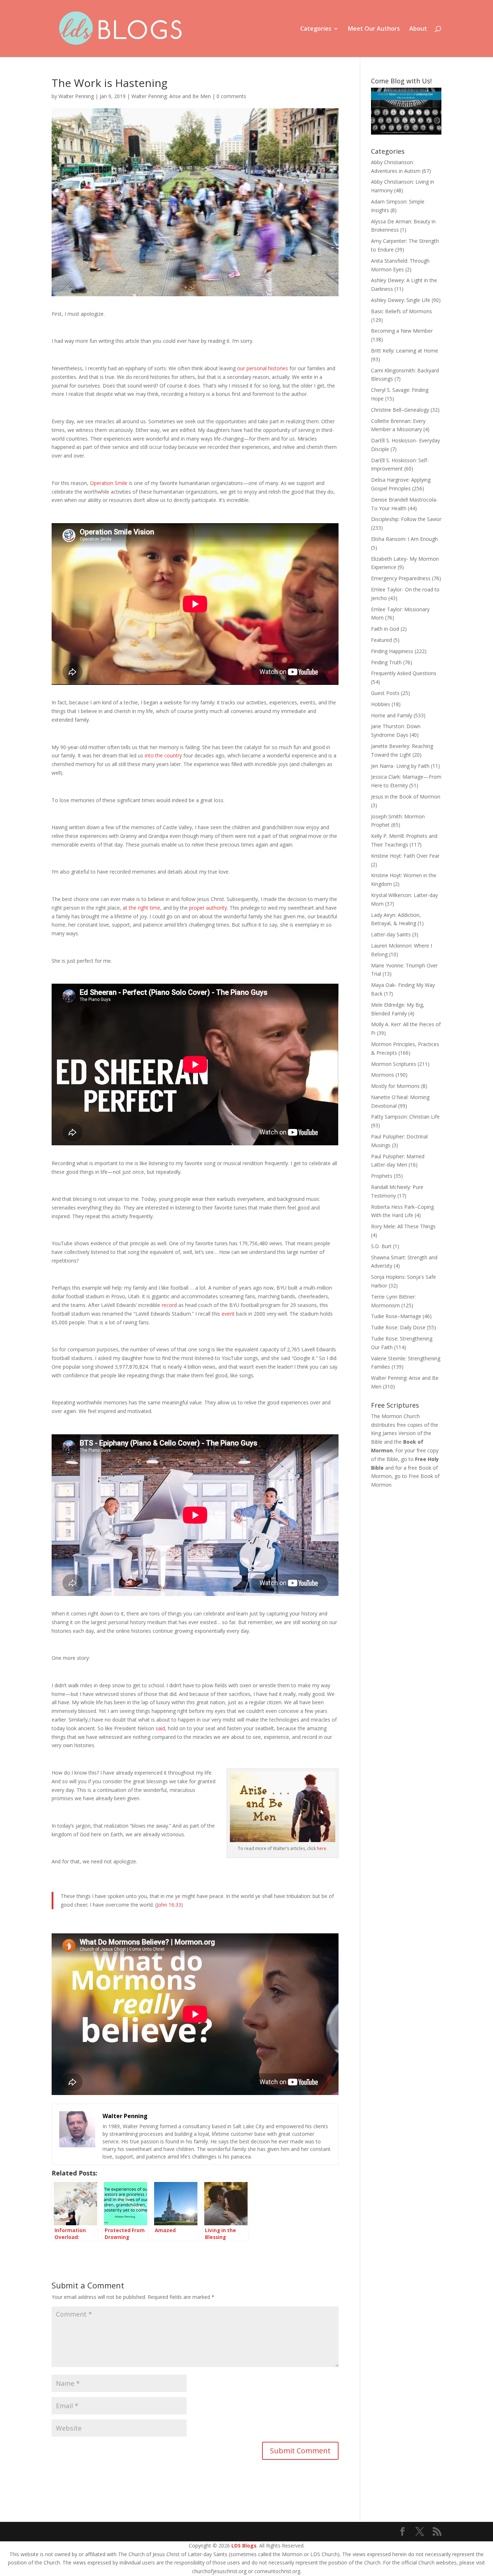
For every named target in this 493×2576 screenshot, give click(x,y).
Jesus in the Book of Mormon (406, 797)
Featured (381, 640)
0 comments (231, 96)
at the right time (141, 908)
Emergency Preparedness (401, 578)
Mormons (383, 1075)
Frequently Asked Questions (404, 673)
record (169, 1305)
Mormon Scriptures (394, 1064)
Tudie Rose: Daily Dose (398, 1327)
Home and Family (392, 715)
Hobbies (381, 704)
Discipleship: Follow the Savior (406, 519)
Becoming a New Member (402, 331)
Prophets (382, 1176)
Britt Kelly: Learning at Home (405, 351)
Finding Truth (386, 662)
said (160, 1728)
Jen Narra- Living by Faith (400, 766)
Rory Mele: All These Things (403, 1226)
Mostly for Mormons (395, 1086)
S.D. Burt (381, 1246)
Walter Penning (76, 96)
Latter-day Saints (391, 934)
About (418, 29)
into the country (163, 755)
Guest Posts (385, 693)
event (228, 1314)
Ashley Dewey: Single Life (401, 300)
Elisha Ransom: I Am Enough (404, 539)
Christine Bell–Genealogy (400, 410)
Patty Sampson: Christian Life (405, 1117)
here (322, 1848)
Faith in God (385, 629)
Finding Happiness (392, 651)
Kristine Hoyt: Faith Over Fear (405, 856)
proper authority (208, 908)
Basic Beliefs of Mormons (402, 311)
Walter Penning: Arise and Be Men (171, 96)
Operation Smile (109, 483)
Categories (316, 29)
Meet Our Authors (374, 29)
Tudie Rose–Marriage (396, 1316)
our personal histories (263, 368)
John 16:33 (169, 1905)
